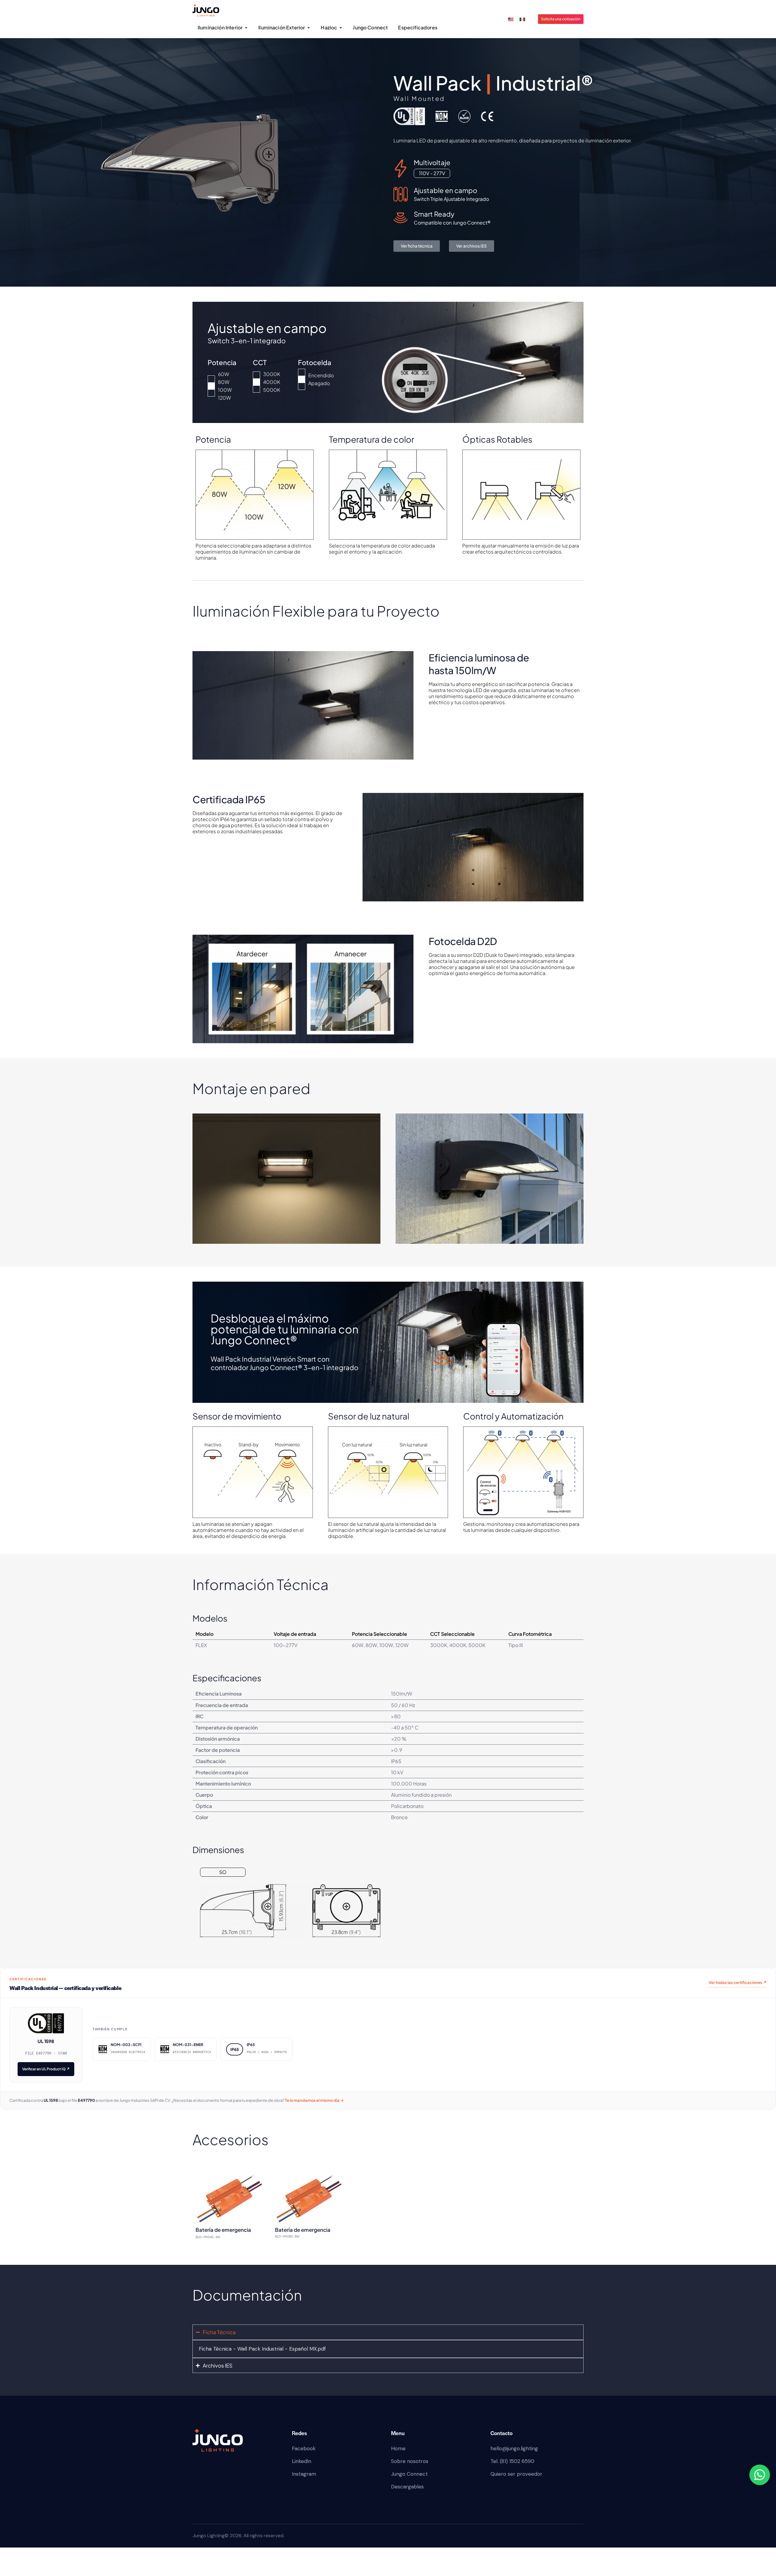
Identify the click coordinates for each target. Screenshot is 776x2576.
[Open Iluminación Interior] (246, 28)
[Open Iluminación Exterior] (308, 28)
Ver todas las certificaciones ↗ (738, 1982)
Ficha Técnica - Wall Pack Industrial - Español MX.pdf (262, 2349)
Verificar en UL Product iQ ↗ (46, 2069)
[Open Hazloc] (341, 28)
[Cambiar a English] (511, 19)
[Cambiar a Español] (522, 19)
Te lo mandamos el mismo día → (314, 2100)
